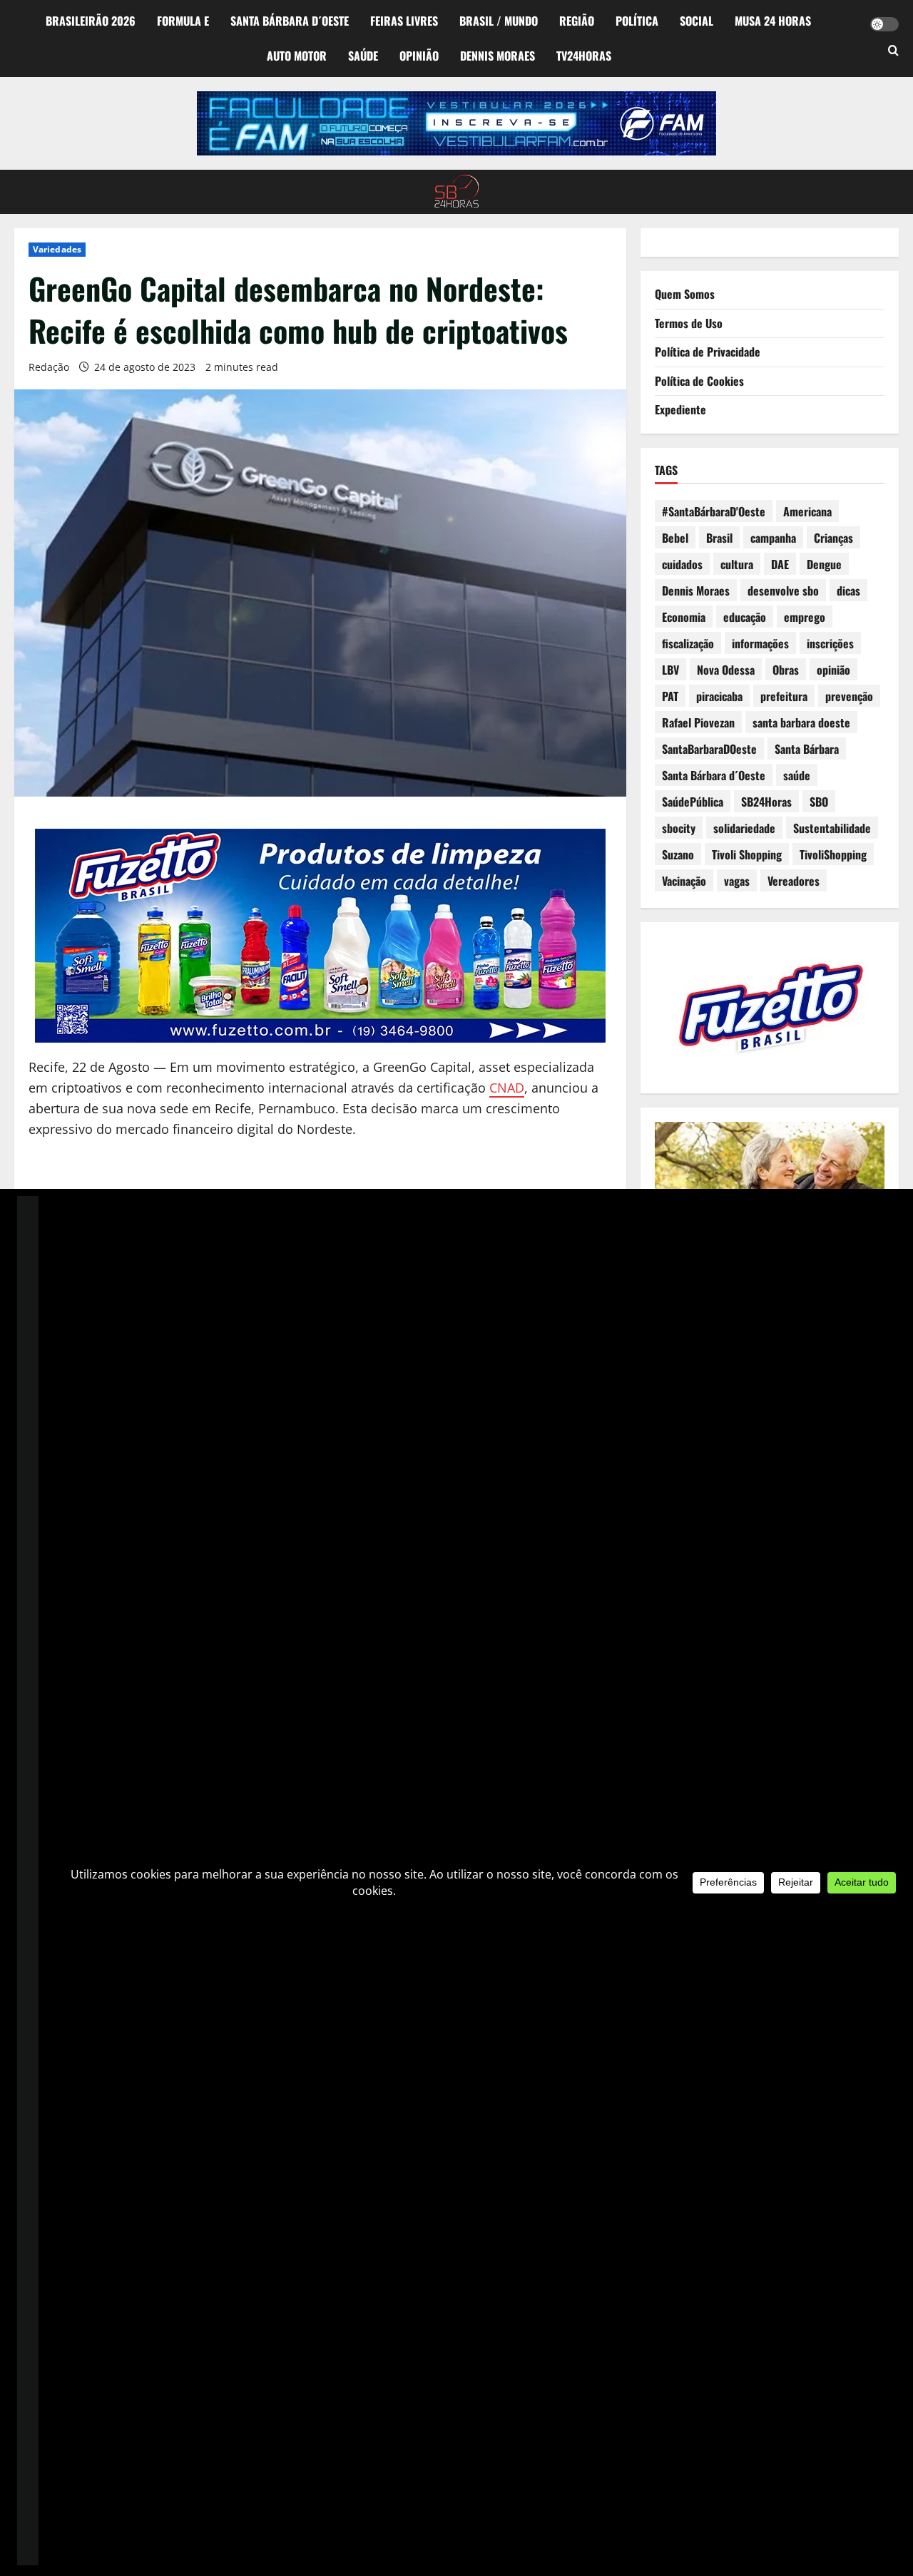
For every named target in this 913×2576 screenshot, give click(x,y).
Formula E (183, 21)
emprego (805, 617)
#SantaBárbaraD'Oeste (714, 511)
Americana (807, 511)
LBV (670, 670)
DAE (780, 564)
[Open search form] (893, 51)
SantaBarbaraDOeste (709, 749)
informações (760, 643)
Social (697, 21)
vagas (737, 881)
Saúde (363, 56)
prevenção (849, 696)
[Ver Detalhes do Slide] (456, 123)
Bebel (675, 538)
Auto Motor (297, 56)
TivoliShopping (833, 854)
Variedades (57, 249)
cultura (737, 564)
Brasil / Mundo (499, 21)
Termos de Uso (689, 323)
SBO (819, 802)
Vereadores (794, 881)
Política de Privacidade (708, 352)
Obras (786, 670)
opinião (833, 670)
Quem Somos (685, 294)
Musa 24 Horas (773, 21)
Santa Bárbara (807, 749)
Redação (49, 367)
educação (745, 617)
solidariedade (744, 828)
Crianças (833, 538)
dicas (848, 591)
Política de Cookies (699, 381)
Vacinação (684, 881)
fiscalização (688, 643)
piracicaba (719, 696)
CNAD (507, 1088)
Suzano (678, 854)
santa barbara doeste (801, 722)
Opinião (419, 56)
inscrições (830, 643)
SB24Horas (766, 802)
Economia (684, 617)
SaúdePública (693, 802)
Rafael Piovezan (698, 722)
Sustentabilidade (832, 828)
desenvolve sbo (783, 591)
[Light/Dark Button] (884, 24)
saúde (797, 775)
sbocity (679, 828)
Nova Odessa (726, 670)
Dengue (824, 564)
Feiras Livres (404, 21)
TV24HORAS (584, 56)
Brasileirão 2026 (91, 21)
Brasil (719, 538)
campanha (773, 538)
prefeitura (784, 696)
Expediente (680, 409)
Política (637, 21)
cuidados (682, 564)
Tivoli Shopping (747, 854)
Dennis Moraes (498, 56)
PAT (670, 696)
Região (577, 21)
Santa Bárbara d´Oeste (290, 21)
